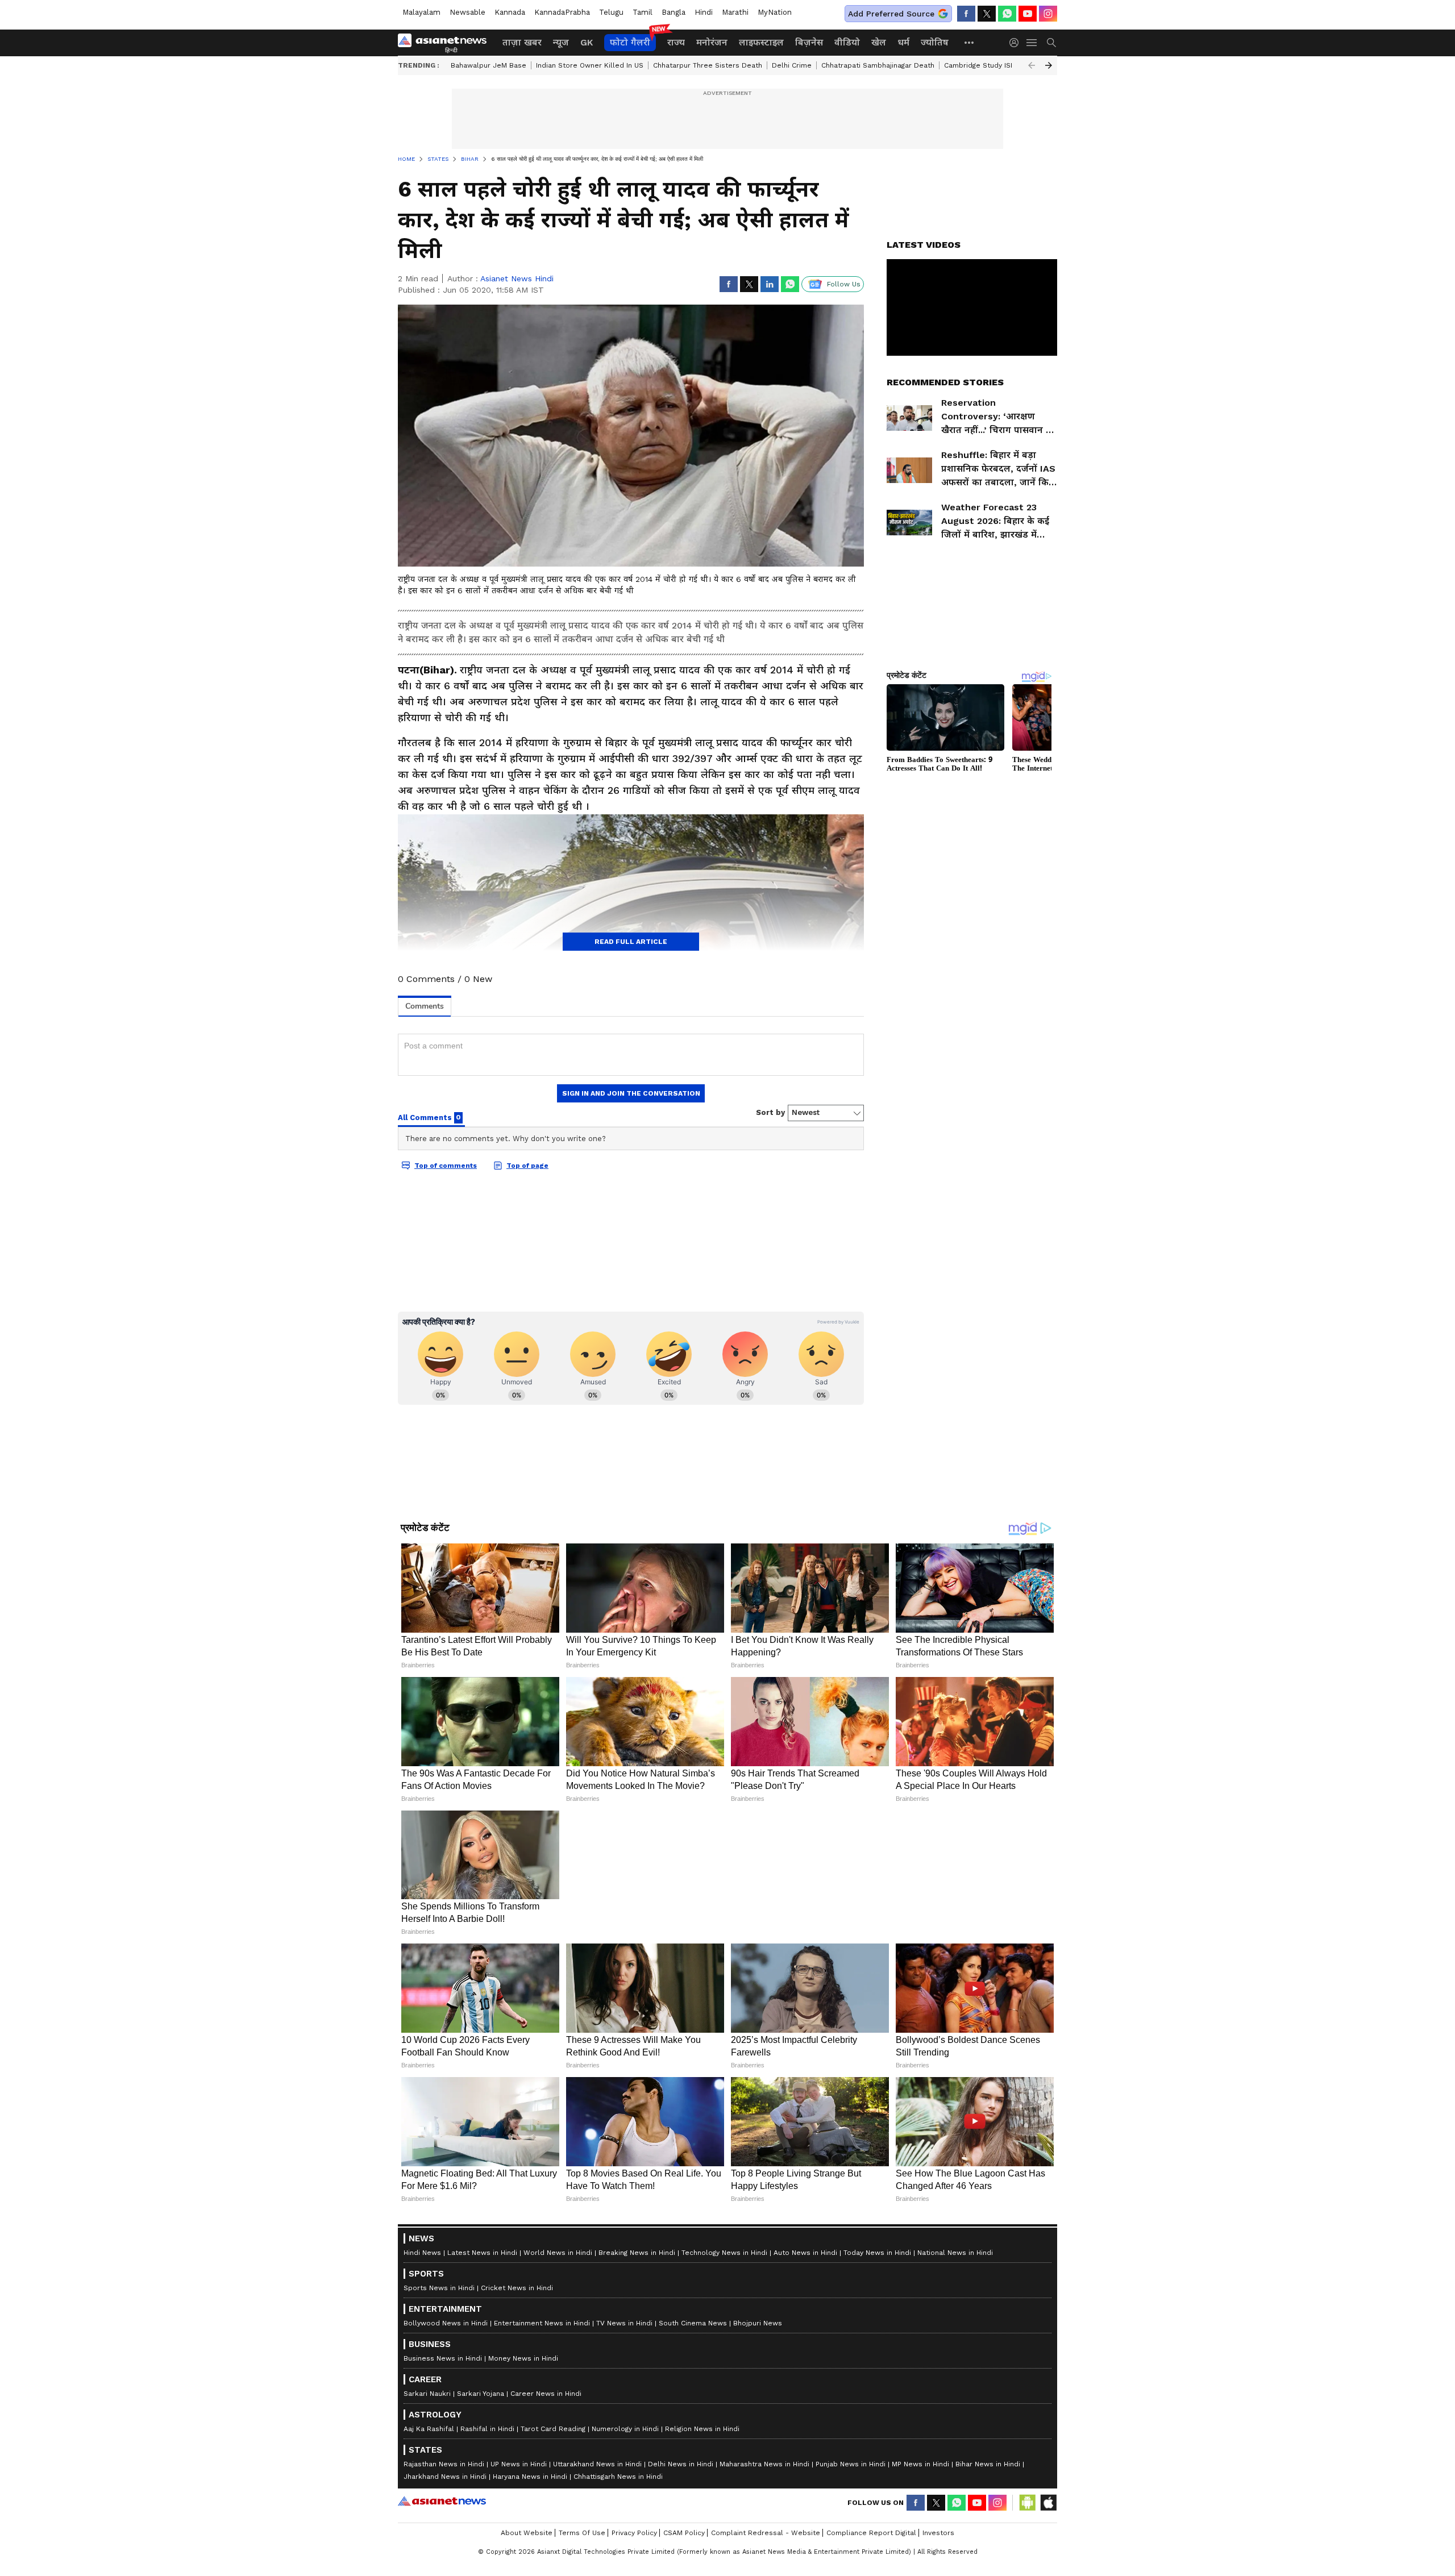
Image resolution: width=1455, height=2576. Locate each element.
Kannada (510, 12)
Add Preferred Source (891, 14)
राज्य (676, 42)
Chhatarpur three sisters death (708, 65)
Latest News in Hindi (482, 2519)
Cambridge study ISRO (982, 65)
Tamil (643, 12)
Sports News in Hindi (439, 2554)
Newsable (467, 12)
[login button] (1017, 43)
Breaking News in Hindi (637, 2519)
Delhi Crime (792, 65)
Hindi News (422, 2519)
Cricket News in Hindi (517, 2554)
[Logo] (446, 43)
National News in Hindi (955, 2519)
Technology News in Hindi (724, 2519)
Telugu (611, 12)
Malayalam (421, 12)
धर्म (903, 42)
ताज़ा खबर (522, 42)
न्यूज (561, 42)
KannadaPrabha (562, 12)
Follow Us (844, 284)
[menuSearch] (1051, 43)
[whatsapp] (1007, 14)
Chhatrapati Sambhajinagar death (878, 65)
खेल (879, 42)
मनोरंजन (712, 42)
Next (1049, 65)
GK (587, 42)
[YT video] (1028, 14)
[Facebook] (966, 14)
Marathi (735, 12)
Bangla (674, 12)
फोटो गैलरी (630, 42)
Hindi (704, 12)
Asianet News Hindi (517, 278)
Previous (1032, 65)
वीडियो (847, 42)
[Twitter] (987, 14)
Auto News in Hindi (805, 2519)
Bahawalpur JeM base (489, 65)
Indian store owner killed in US (590, 65)
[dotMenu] (970, 42)
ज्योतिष (935, 42)
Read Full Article (631, 942)
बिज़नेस (809, 42)
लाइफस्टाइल (761, 42)
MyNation (775, 12)
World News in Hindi (558, 2519)
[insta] (1048, 14)
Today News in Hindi (877, 2519)
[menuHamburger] (1032, 43)
